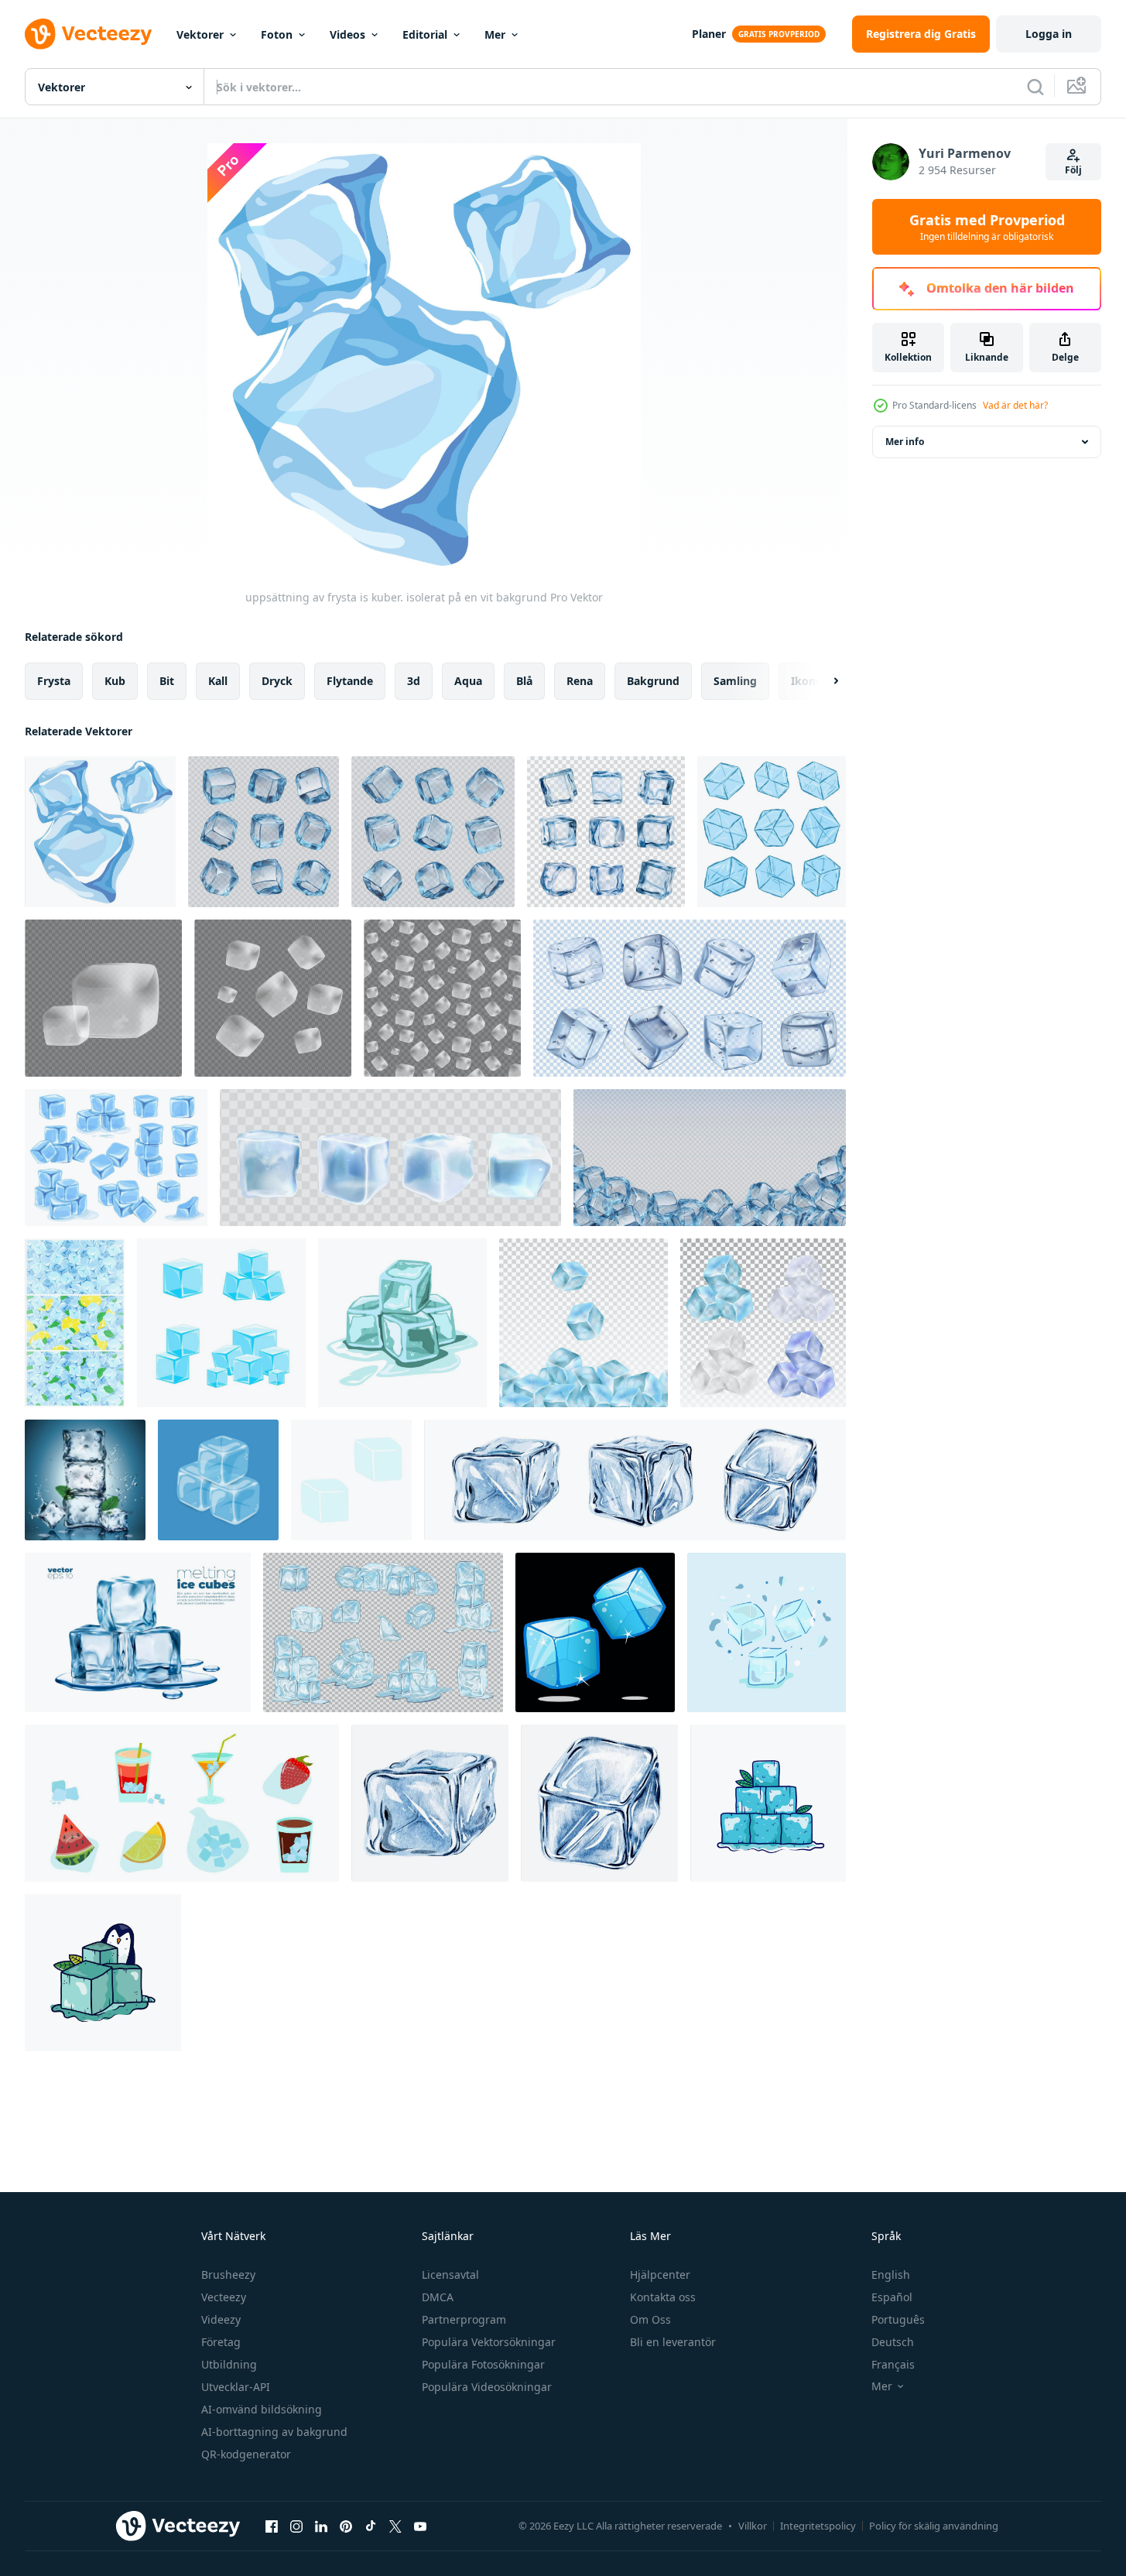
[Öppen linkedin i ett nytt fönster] (321, 2526)
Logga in (1049, 34)
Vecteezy (224, 2297)
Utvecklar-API (236, 2387)
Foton (277, 34)
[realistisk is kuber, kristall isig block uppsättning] (433, 832)
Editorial (425, 34)
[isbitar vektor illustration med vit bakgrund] (402, 1323)
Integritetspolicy (818, 2526)
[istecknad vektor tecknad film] (103, 1973)
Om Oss (650, 2319)
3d (414, 681)
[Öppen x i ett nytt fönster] (395, 2526)
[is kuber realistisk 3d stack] (218, 1480)
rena (580, 681)
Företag (221, 2342)
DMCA (438, 2297)
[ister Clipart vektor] (768, 1803)
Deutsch (893, 2342)
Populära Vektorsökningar (489, 2342)
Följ (1073, 170)
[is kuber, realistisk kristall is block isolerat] (606, 832)
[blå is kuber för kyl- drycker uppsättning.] (182, 1803)
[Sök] (1035, 87)
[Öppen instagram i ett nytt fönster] (296, 2526)
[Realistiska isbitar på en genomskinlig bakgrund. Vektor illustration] (584, 1323)
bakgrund (653, 681)
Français (893, 2364)
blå (524, 681)
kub (115, 681)
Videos (347, 34)
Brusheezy (228, 2275)
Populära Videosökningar (487, 2387)
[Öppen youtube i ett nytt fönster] (420, 2526)
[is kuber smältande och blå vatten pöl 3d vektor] (138, 1632)
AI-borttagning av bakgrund (274, 2432)
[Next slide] (823, 681)
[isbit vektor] (767, 1632)
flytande (350, 681)
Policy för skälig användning (934, 2526)
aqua (468, 681)
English (891, 2275)
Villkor (753, 2526)
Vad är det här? (1015, 405)
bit (167, 681)
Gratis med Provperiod (987, 227)
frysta (54, 681)
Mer (495, 34)
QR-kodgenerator (246, 2454)
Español (892, 2297)
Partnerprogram (464, 2319)
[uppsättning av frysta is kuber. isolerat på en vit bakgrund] (100, 832)
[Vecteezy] (88, 34)
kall (218, 681)
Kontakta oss (663, 2297)
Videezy (221, 2319)
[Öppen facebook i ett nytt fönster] (272, 2526)
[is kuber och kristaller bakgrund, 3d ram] (710, 1158)
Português (898, 2319)
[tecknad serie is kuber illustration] (595, 1632)
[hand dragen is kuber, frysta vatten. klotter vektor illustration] (351, 1480)
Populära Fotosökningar (483, 2364)
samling (735, 681)
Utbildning (229, 2364)
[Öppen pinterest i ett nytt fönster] (346, 2526)
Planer (709, 34)
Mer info (905, 442)
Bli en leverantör (673, 2342)
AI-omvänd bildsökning (262, 2409)
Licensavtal (450, 2275)
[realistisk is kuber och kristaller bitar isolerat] (264, 832)
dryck (277, 681)
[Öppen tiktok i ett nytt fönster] (371, 2526)
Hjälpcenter (660, 2275)
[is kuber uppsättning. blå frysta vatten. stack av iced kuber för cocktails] (221, 1323)
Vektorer (200, 34)
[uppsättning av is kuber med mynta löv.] (85, 1480)
